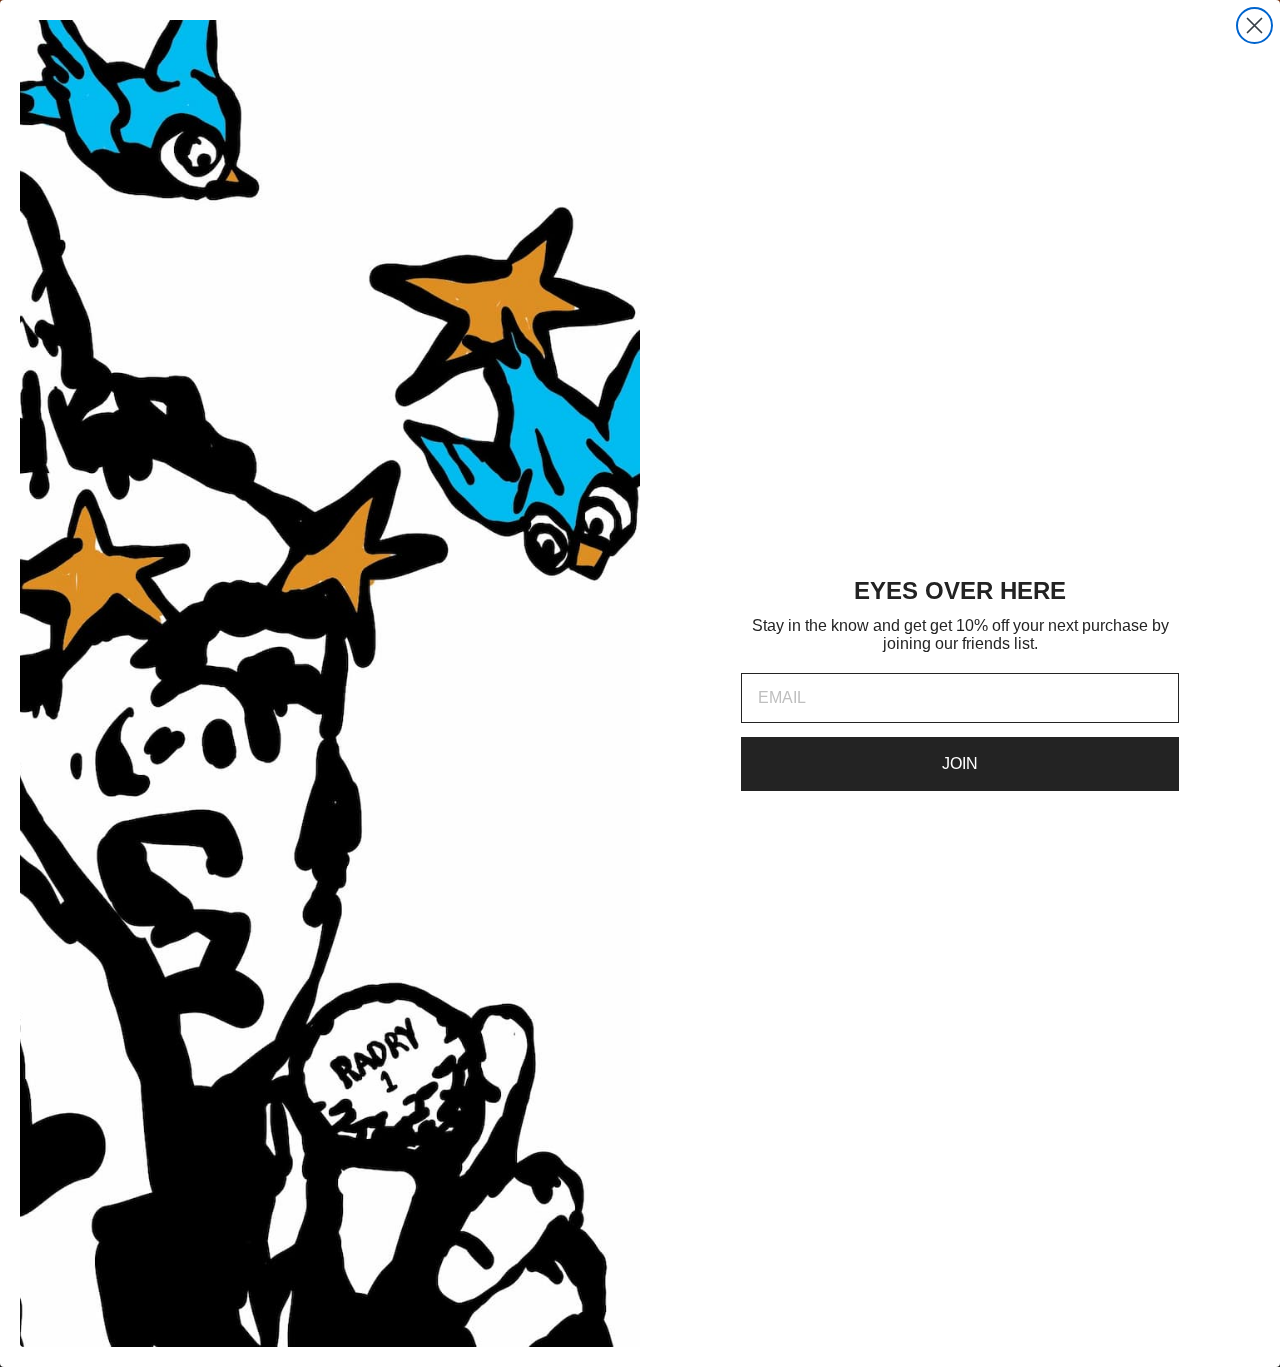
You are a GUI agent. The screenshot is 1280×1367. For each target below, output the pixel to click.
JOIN (960, 763)
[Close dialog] (1254, 25)
